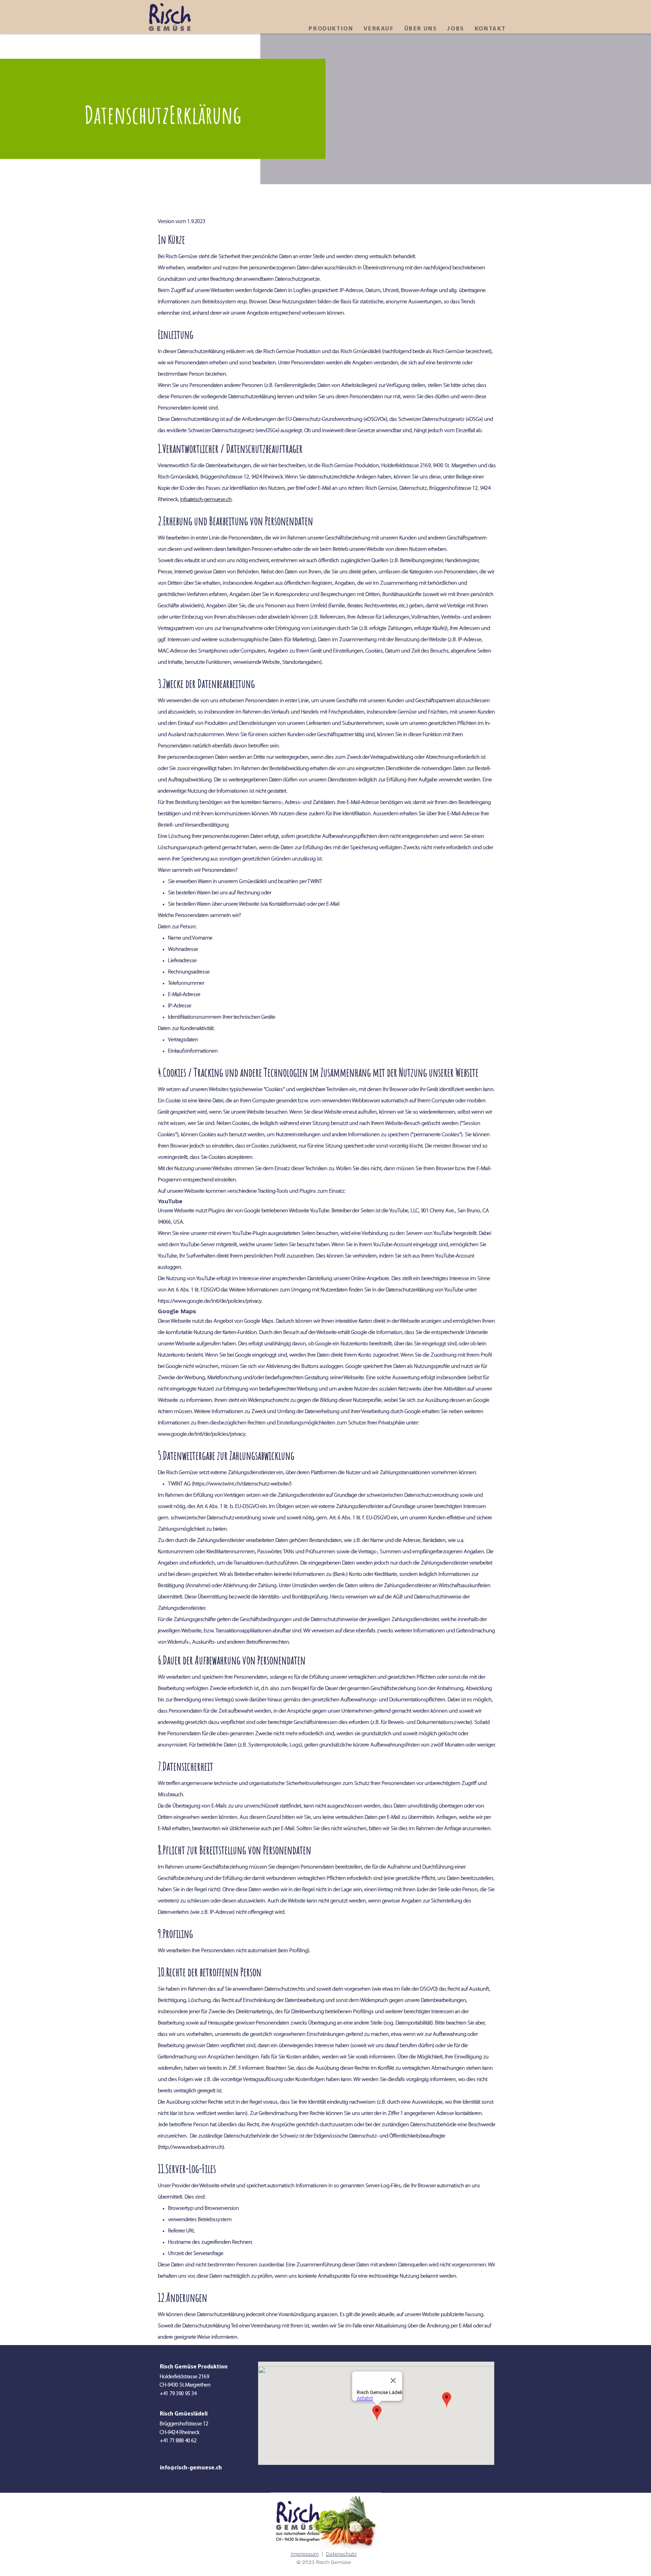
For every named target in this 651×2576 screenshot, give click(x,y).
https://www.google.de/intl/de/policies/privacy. (210, 1301)
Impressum (305, 2554)
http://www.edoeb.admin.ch (191, 2147)
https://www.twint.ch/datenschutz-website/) (242, 1484)
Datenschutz (341, 2554)
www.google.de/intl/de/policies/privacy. (202, 1434)
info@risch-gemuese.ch (206, 500)
